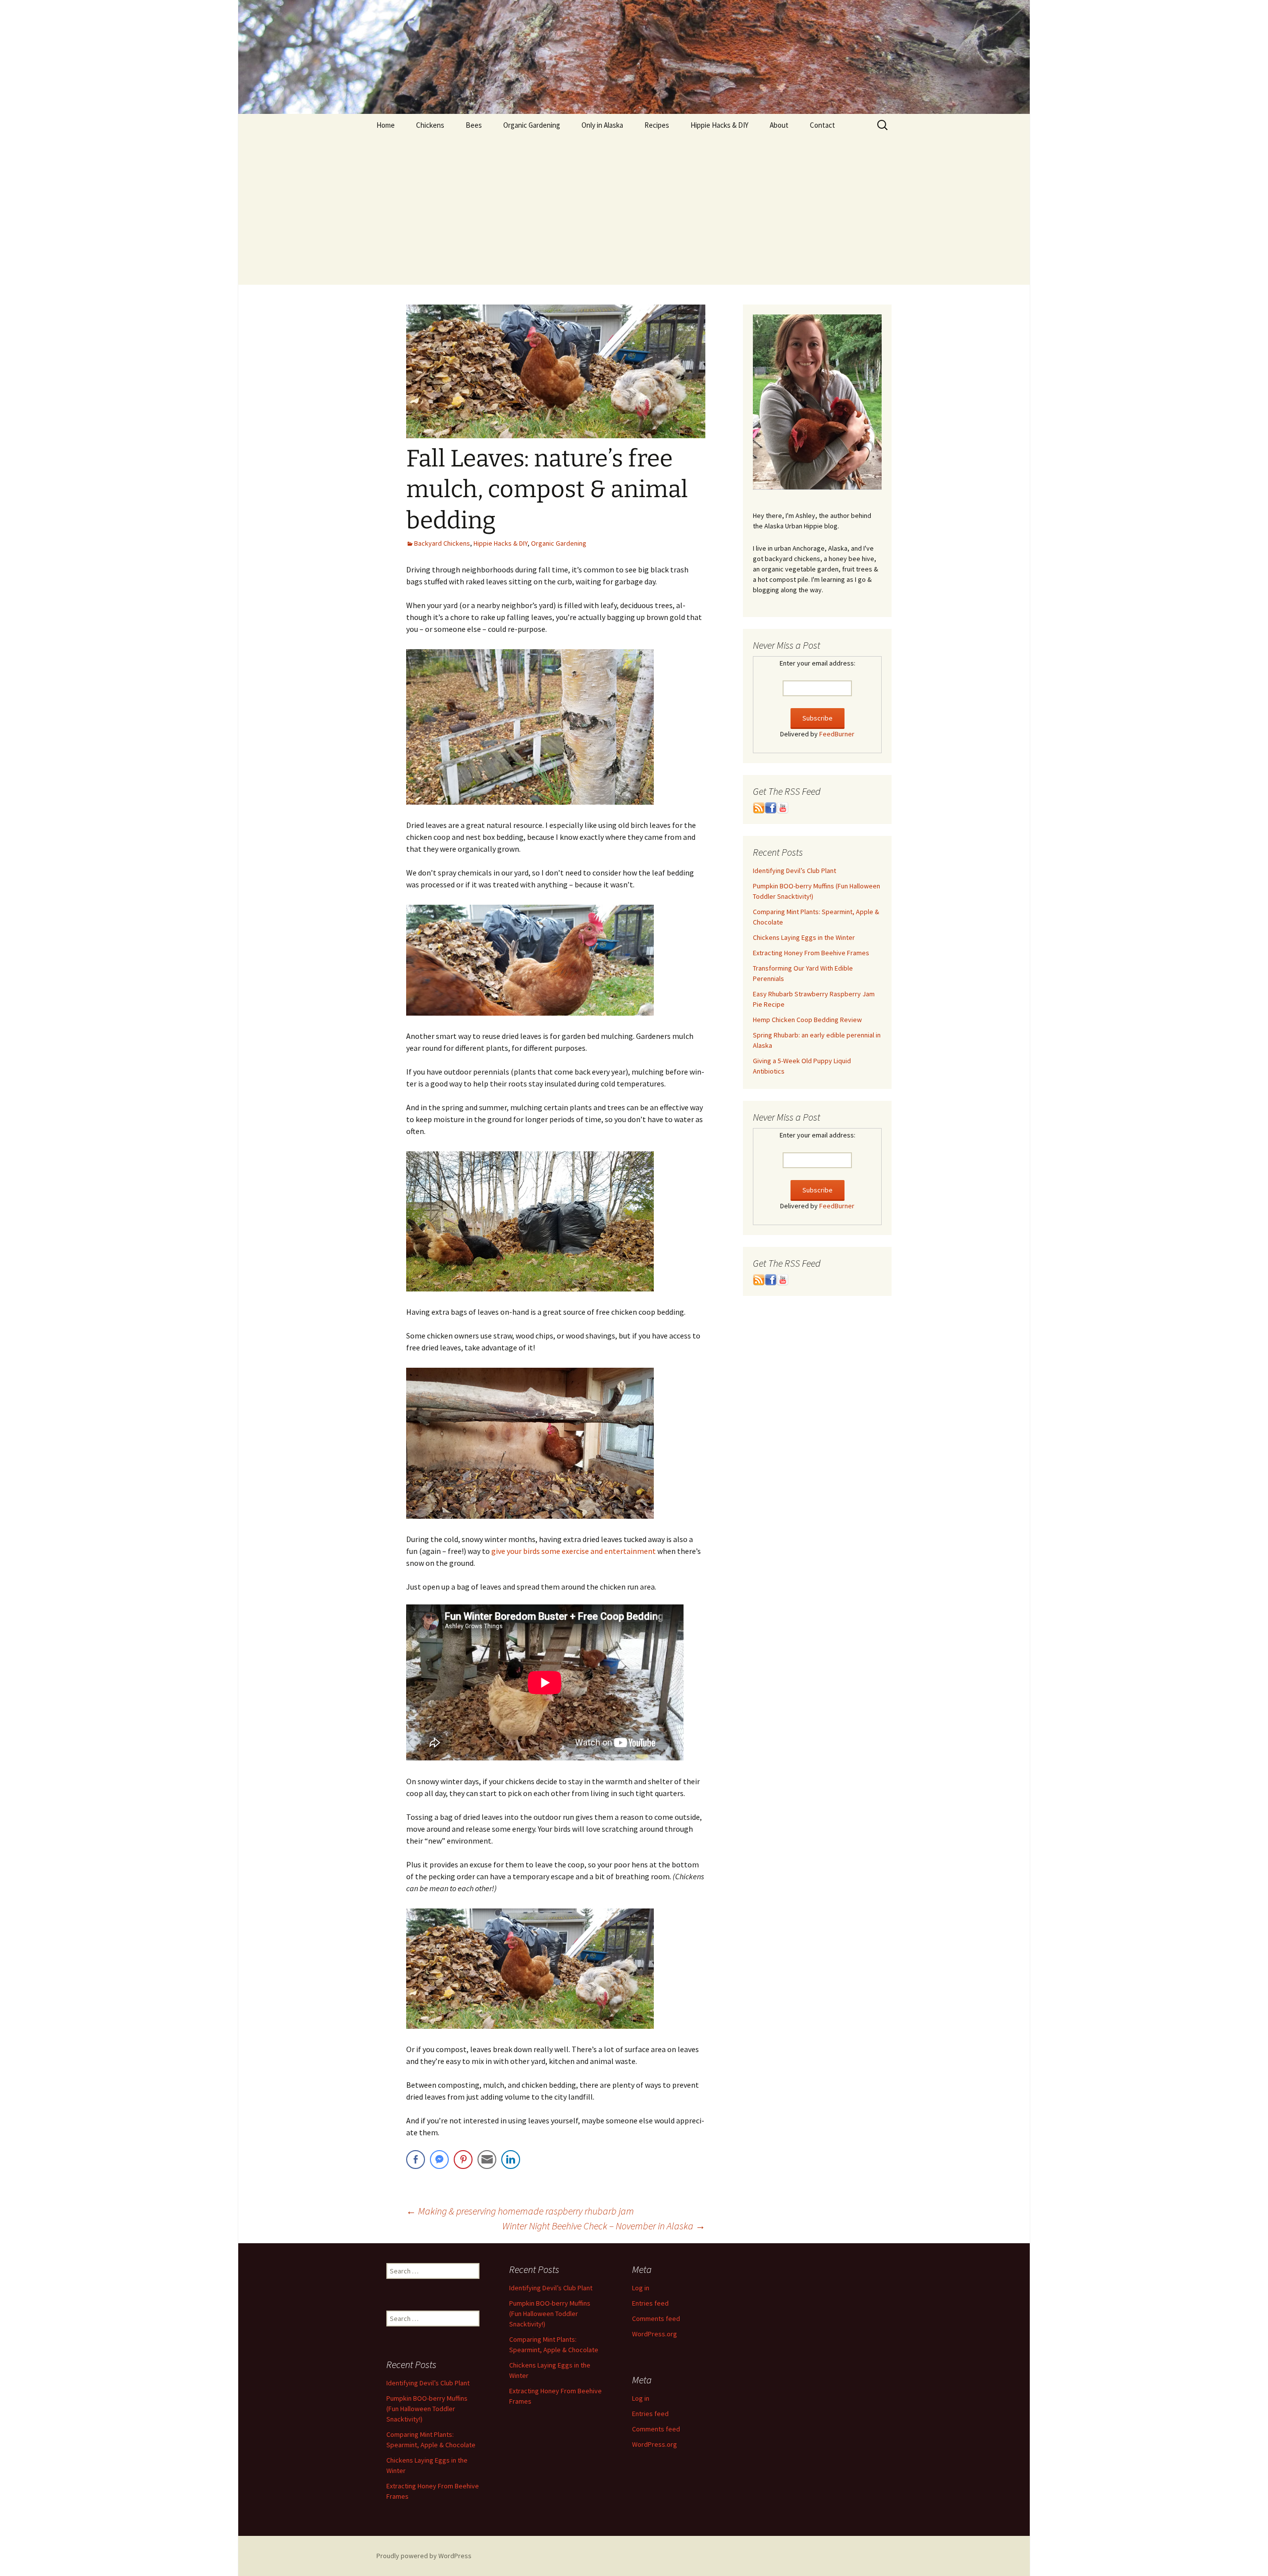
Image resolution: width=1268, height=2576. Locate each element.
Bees (474, 125)
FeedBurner (837, 734)
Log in (641, 2288)
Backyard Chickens (442, 543)
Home (386, 125)
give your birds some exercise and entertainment (574, 1551)
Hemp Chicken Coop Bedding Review (807, 1020)
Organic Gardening (532, 125)
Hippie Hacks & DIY (719, 125)
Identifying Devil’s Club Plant (794, 871)
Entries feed (650, 2303)
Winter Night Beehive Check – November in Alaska (604, 2226)
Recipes (657, 125)
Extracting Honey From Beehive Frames (811, 953)
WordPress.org (655, 2334)
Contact (822, 125)
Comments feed (656, 2318)
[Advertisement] (634, 210)
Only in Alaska (602, 125)
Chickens (430, 125)
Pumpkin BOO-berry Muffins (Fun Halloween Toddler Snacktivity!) (550, 2314)
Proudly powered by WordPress (424, 2556)
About (779, 125)
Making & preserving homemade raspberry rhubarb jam (520, 2211)
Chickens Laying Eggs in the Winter (804, 937)
